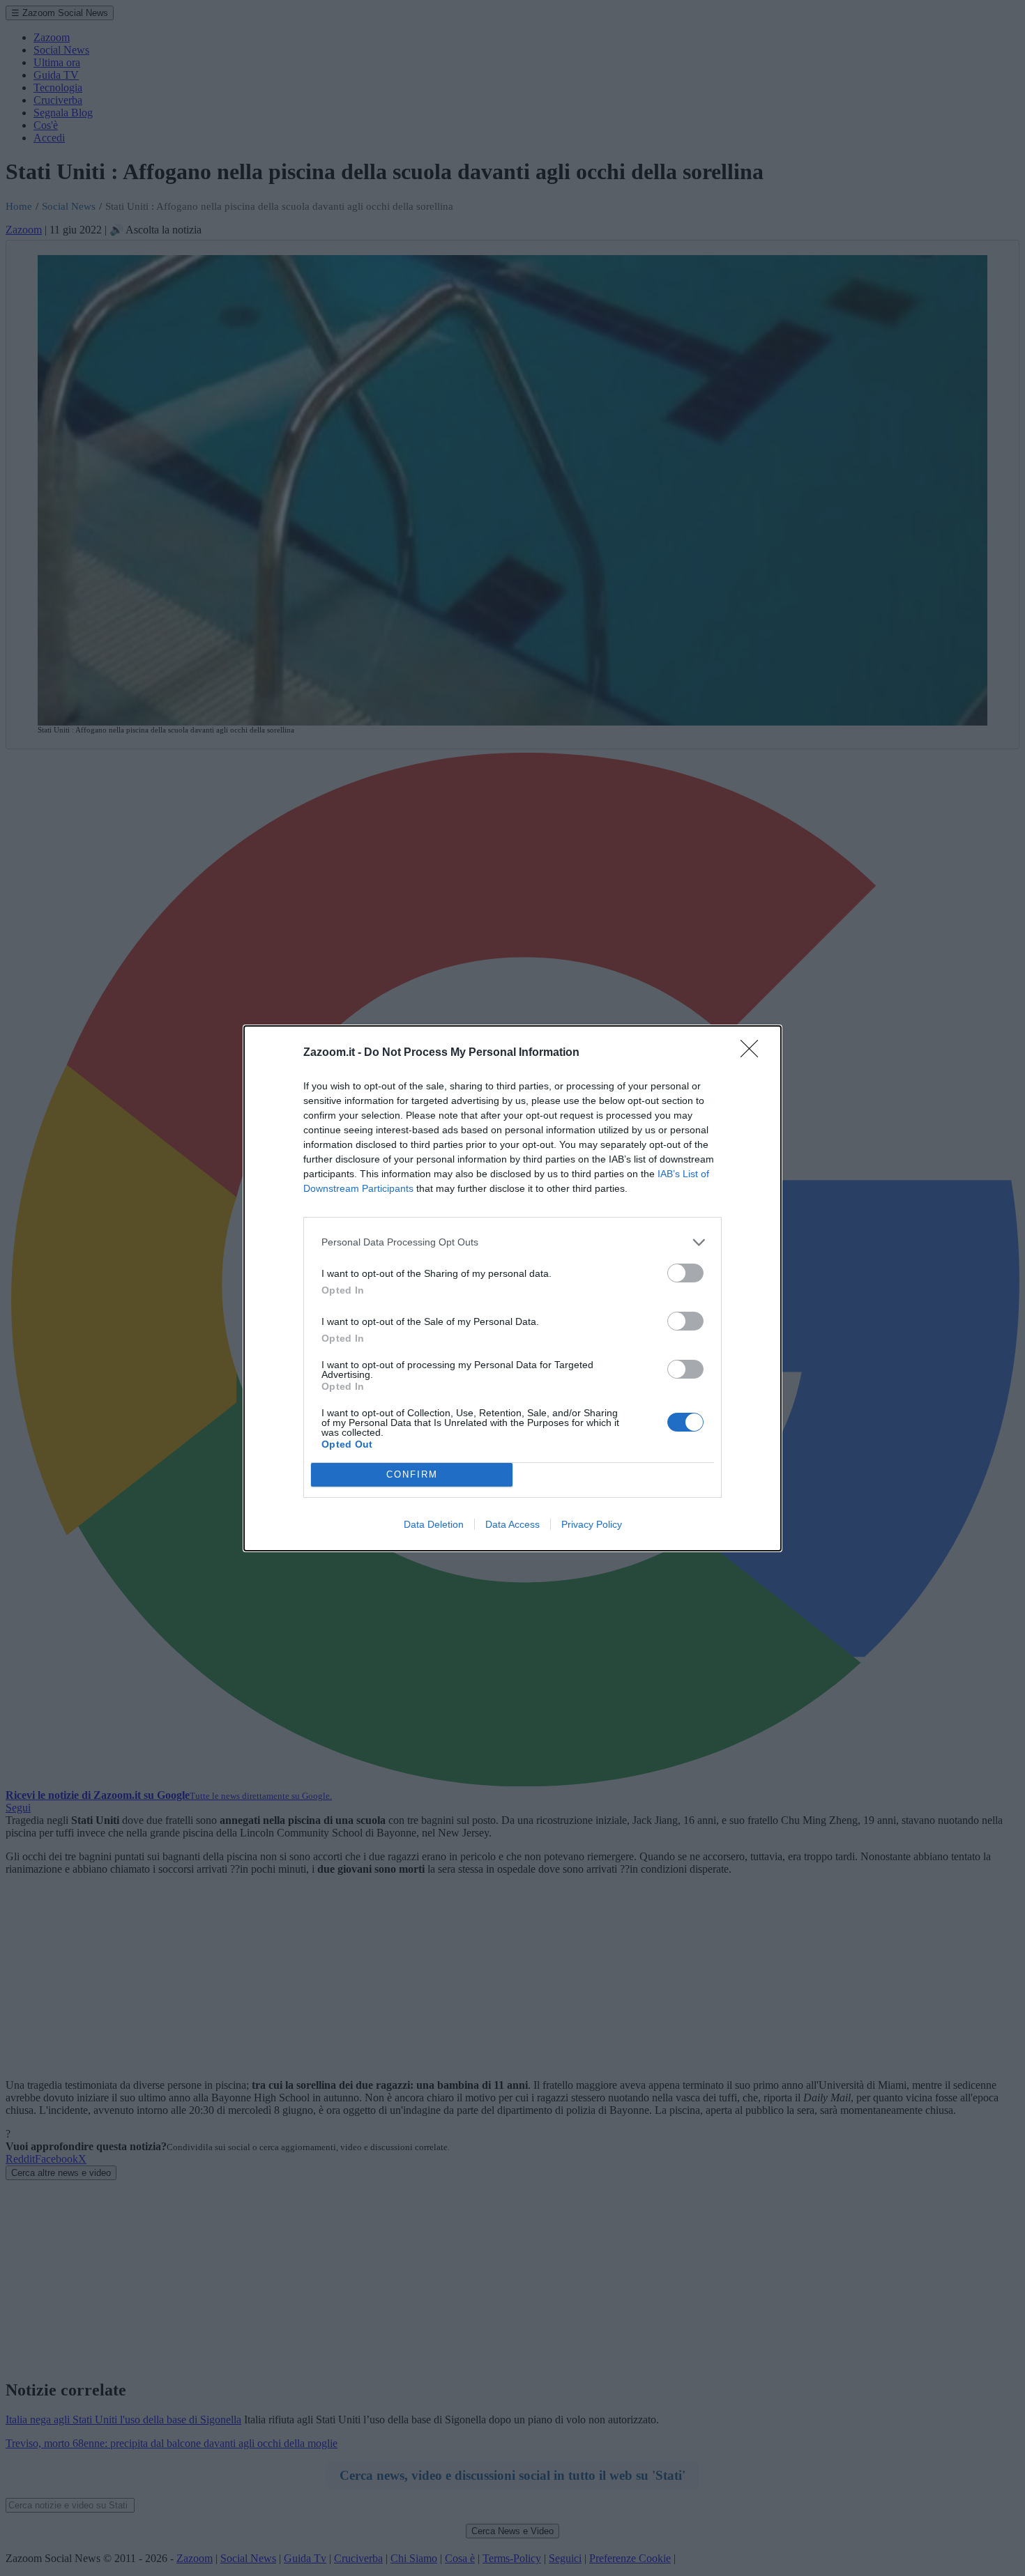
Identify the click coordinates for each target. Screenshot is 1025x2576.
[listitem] (512, 1242)
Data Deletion (434, 1524)
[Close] (754, 1053)
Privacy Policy (592, 1524)
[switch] (685, 1273)
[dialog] (512, 1288)
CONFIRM (412, 1474)
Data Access (512, 1524)
